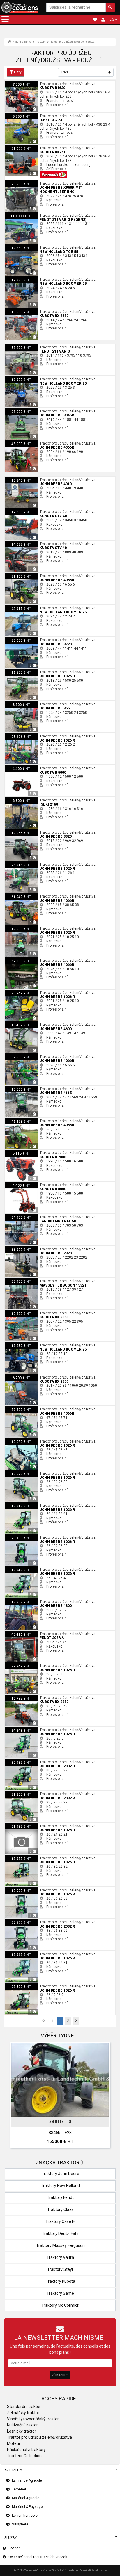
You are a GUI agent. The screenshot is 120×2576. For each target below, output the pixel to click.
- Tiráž (54, 2570)
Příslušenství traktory (26, 2450)
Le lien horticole (25, 2516)
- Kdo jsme (100, 2570)
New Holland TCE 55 (21, 246)
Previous (17, 2096)
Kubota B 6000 (16, 1184)
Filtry (18, 72)
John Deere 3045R (20, 410)
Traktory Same (60, 2293)
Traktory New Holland (60, 2186)
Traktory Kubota (60, 2281)
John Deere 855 (17, 703)
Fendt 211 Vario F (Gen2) (24, 214)
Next (103, 2096)
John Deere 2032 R (20, 1761)
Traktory (40, 42)
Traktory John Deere (60, 2174)
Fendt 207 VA (15, 1633)
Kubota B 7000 (16, 1152)
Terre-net (19, 2489)
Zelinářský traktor (23, 2413)
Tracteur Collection (24, 2456)
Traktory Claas (60, 2209)
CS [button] (112, 19)
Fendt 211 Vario (17, 346)
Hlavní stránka (22, 42)
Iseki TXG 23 (15, 115)
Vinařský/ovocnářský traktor (33, 2419)
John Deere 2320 (18, 1248)
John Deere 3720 (18, 639)
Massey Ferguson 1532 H (25, 1280)
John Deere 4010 (18, 479)
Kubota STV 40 (16, 511)
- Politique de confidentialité (76, 2570)
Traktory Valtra (60, 2257)
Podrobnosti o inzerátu (63, 2111)
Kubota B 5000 (16, 767)
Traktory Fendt (60, 2197)
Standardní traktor (24, 2407)
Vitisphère (20, 2524)
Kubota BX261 (16, 147)
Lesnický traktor (22, 2431)
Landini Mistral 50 (19, 1216)
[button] (5, 19)
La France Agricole (27, 2480)
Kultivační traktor (22, 2425)
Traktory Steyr (60, 2269)
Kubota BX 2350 (17, 310)
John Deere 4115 (18, 1088)
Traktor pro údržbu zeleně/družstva (72, 42)
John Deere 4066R (20, 442)
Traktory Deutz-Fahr (60, 2233)
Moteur (14, 2443)
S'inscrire (60, 2375)
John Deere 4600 (18, 1023)
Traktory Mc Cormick (60, 2305)
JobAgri (15, 2548)
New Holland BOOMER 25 (25, 278)
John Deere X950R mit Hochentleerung (36, 182)
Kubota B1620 (16, 83)
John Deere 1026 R (20, 671)
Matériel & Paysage (27, 2507)
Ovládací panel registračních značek (38, 2557)
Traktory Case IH (60, 2221)
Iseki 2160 (13, 799)
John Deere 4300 (18, 1601)
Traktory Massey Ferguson (60, 2245)
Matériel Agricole (26, 2498)
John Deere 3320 (18, 831)
